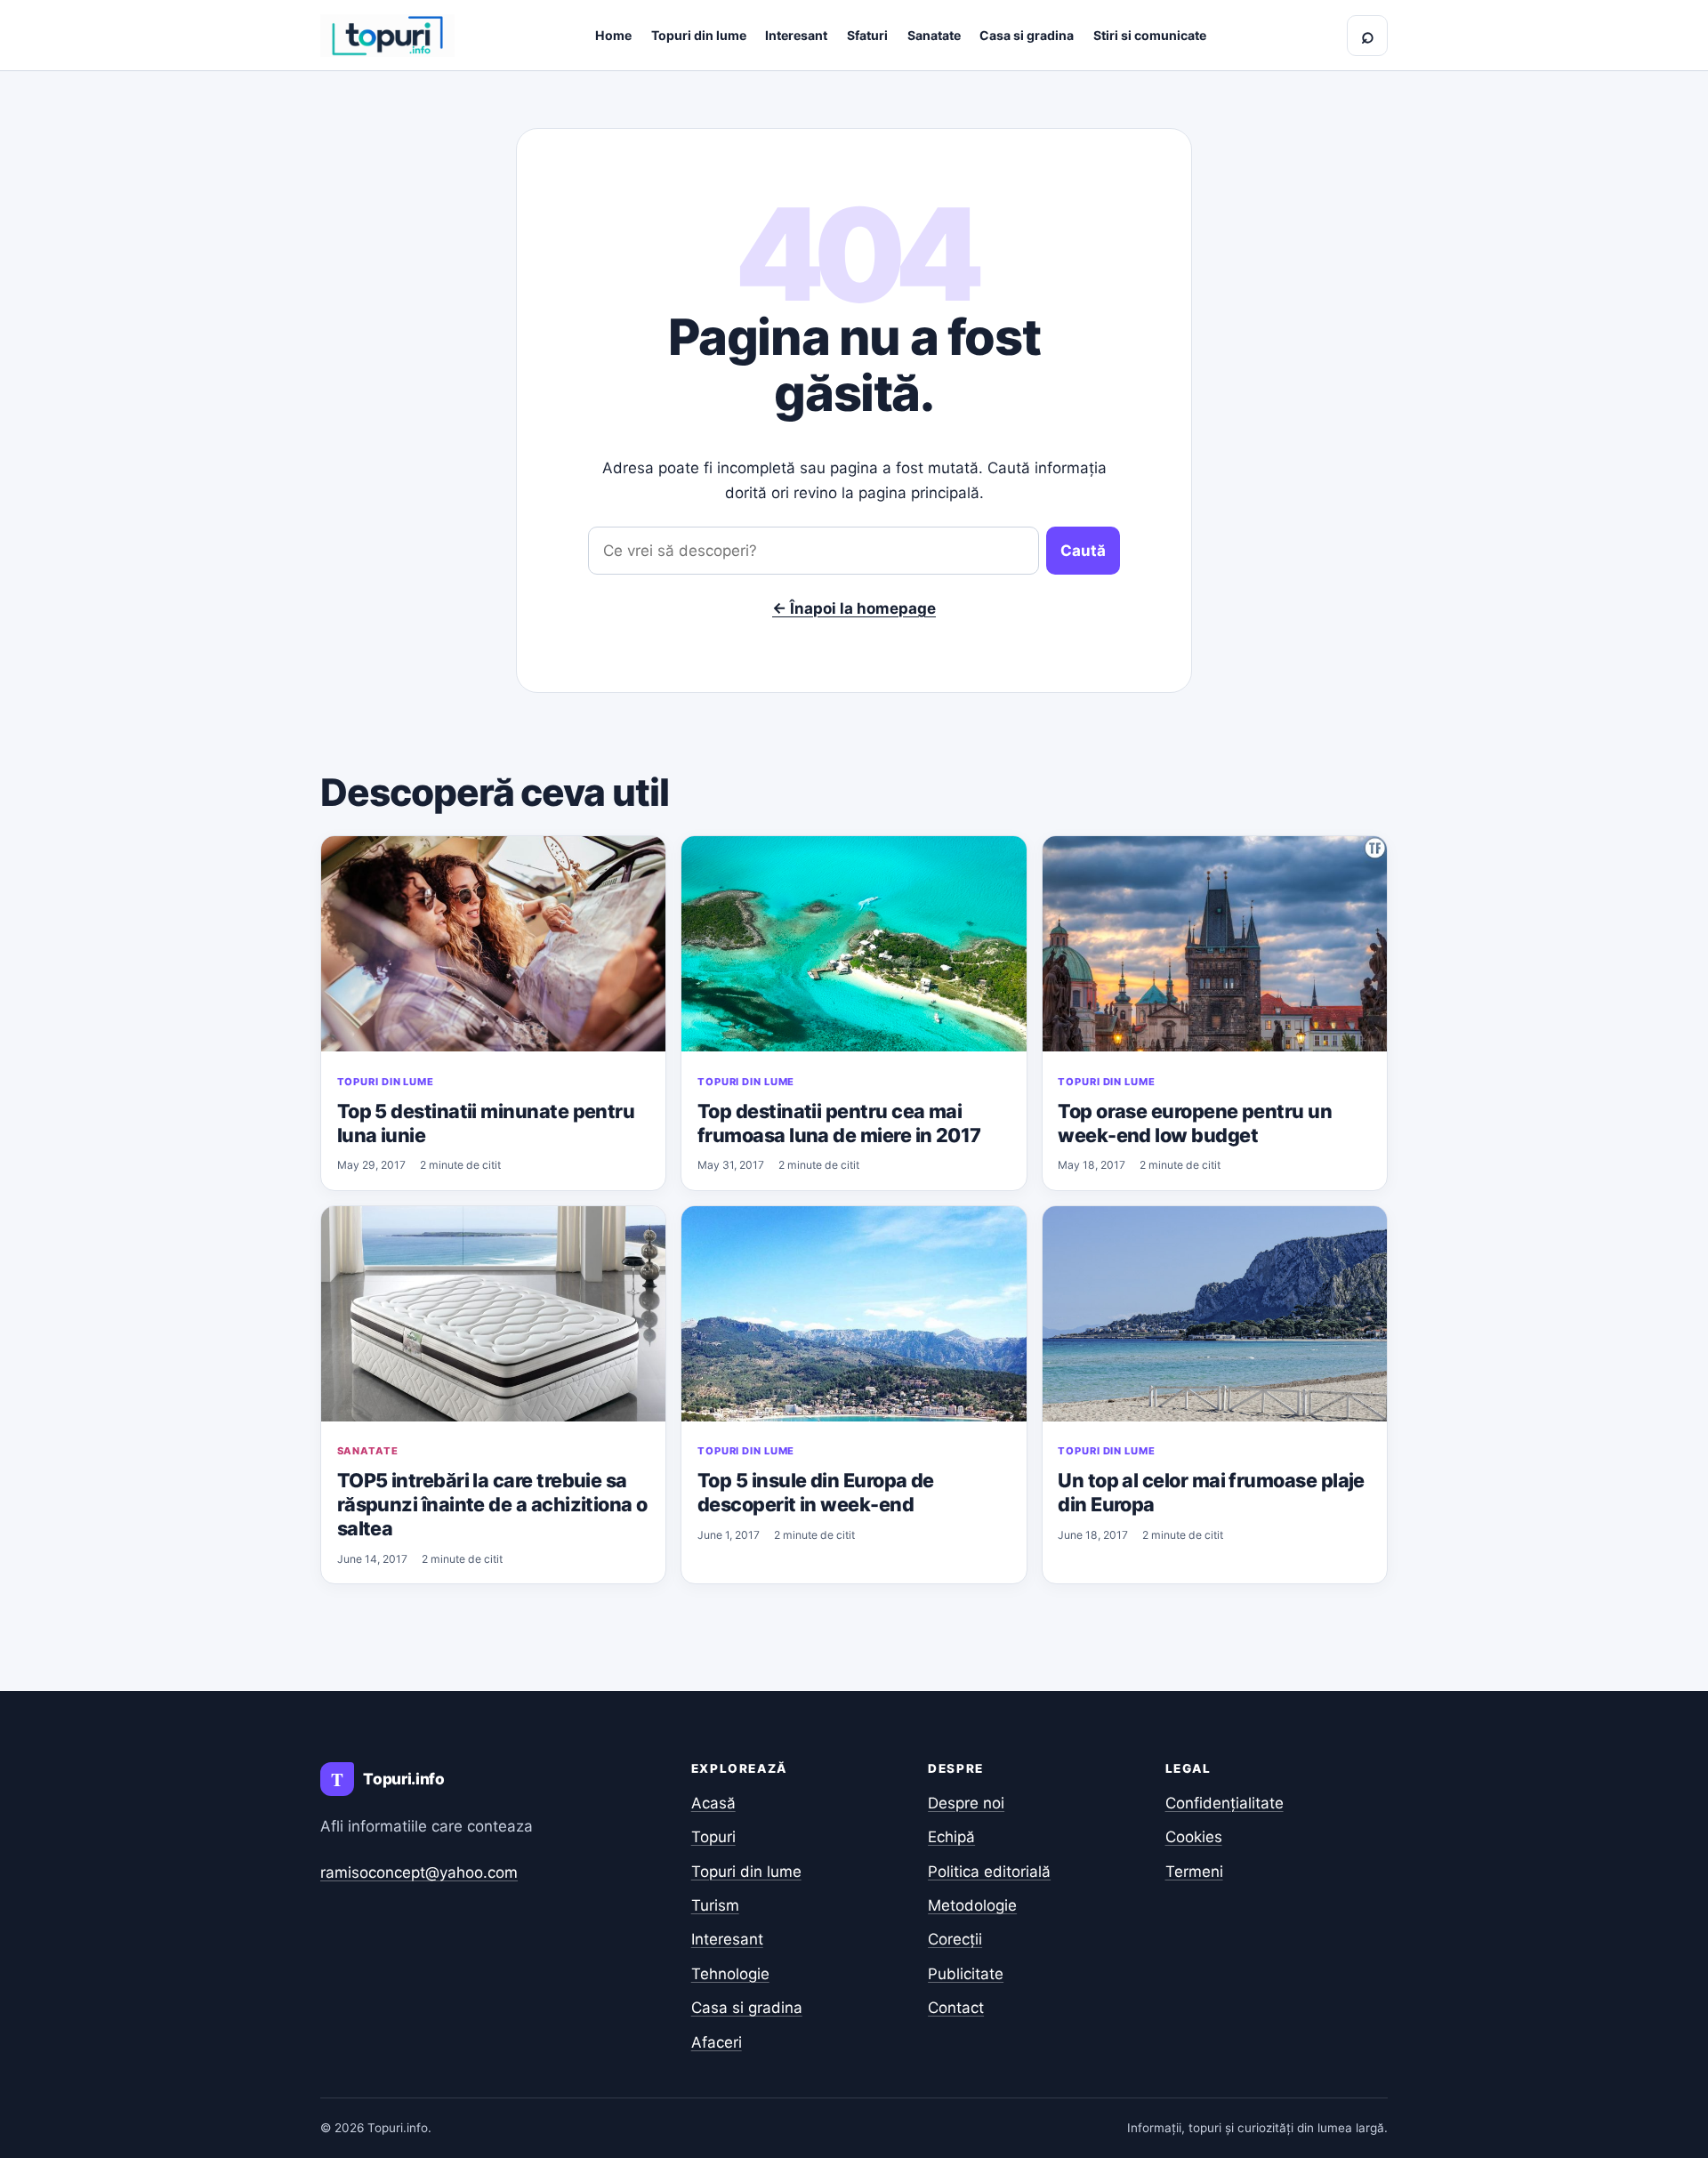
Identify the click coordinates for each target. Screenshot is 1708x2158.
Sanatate (934, 35)
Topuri (713, 1837)
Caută (1083, 551)
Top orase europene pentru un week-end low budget (1195, 1123)
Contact (956, 2008)
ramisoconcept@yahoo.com (419, 1872)
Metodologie (972, 1905)
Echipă (951, 1837)
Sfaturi (867, 35)
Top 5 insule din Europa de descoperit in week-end (816, 1492)
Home (613, 35)
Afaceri (717, 2042)
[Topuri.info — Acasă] (387, 36)
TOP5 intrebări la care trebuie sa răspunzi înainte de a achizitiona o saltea (492, 1504)
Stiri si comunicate (1150, 35)
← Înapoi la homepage (854, 608)
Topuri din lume (699, 35)
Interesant (796, 35)
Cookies (1194, 1837)
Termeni (1194, 1872)
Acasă (713, 1803)
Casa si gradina (1027, 35)
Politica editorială (989, 1872)
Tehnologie (730, 1974)
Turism (715, 1905)
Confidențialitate (1225, 1803)
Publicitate (966, 1974)
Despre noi (966, 1803)
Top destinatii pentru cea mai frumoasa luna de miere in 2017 (839, 1123)
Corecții (955, 1939)
